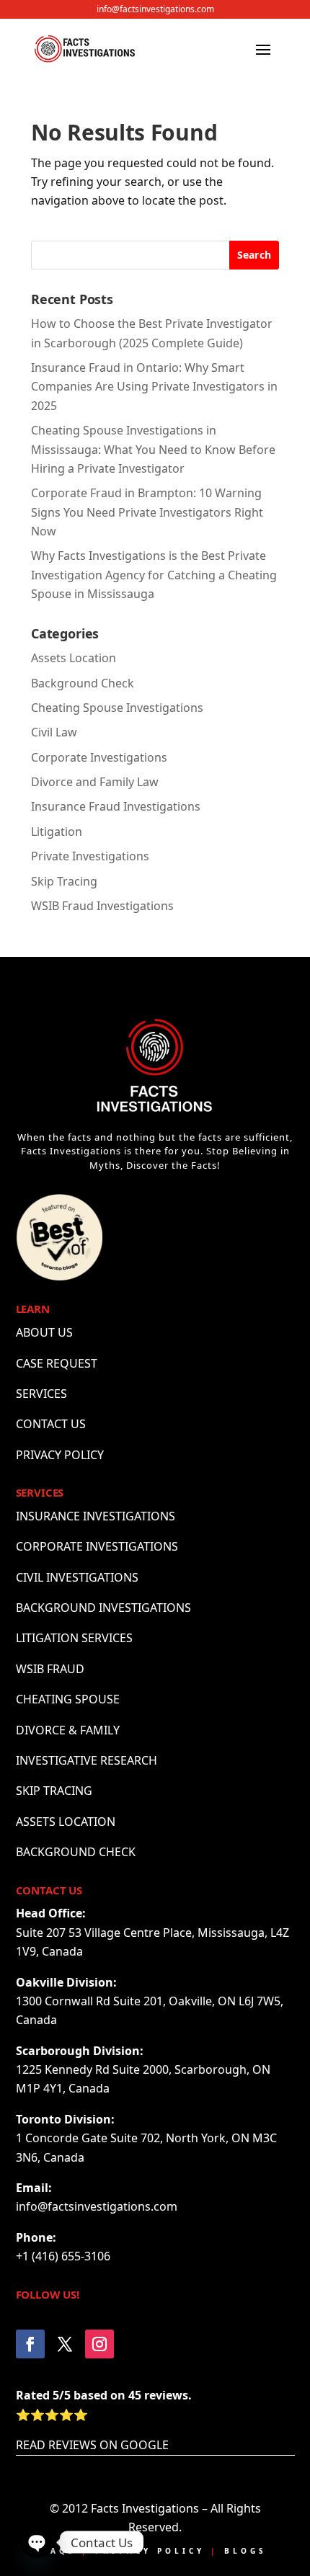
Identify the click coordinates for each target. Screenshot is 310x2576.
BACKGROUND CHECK (76, 1852)
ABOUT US (44, 1332)
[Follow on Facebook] (30, 2344)
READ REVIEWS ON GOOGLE (92, 2445)
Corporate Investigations (99, 757)
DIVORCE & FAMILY (68, 1730)
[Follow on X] (65, 2344)
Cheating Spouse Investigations (117, 708)
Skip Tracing (64, 881)
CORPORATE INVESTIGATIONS (97, 1546)
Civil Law (54, 732)
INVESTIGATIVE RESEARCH (87, 1760)
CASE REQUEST (57, 1363)
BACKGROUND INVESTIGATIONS (103, 1608)
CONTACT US (51, 1424)
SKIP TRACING (54, 1791)
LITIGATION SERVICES (74, 1638)
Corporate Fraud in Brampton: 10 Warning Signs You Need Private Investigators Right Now (147, 512)
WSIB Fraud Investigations (102, 906)
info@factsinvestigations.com (155, 9)
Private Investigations (90, 856)
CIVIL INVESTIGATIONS (77, 1577)
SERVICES (41, 1394)
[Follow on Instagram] (99, 2344)
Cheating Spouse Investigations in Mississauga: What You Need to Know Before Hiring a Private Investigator (153, 449)
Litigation (57, 832)
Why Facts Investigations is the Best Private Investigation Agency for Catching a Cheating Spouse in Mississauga (154, 575)
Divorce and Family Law (95, 782)
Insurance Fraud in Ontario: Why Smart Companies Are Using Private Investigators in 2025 (154, 387)
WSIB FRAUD (50, 1669)
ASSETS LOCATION (66, 1822)
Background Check (83, 683)
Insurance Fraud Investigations (116, 806)
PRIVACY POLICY (60, 1455)
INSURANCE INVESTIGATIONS (96, 1516)
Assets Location (74, 658)
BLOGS (245, 2551)
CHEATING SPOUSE (68, 1699)
